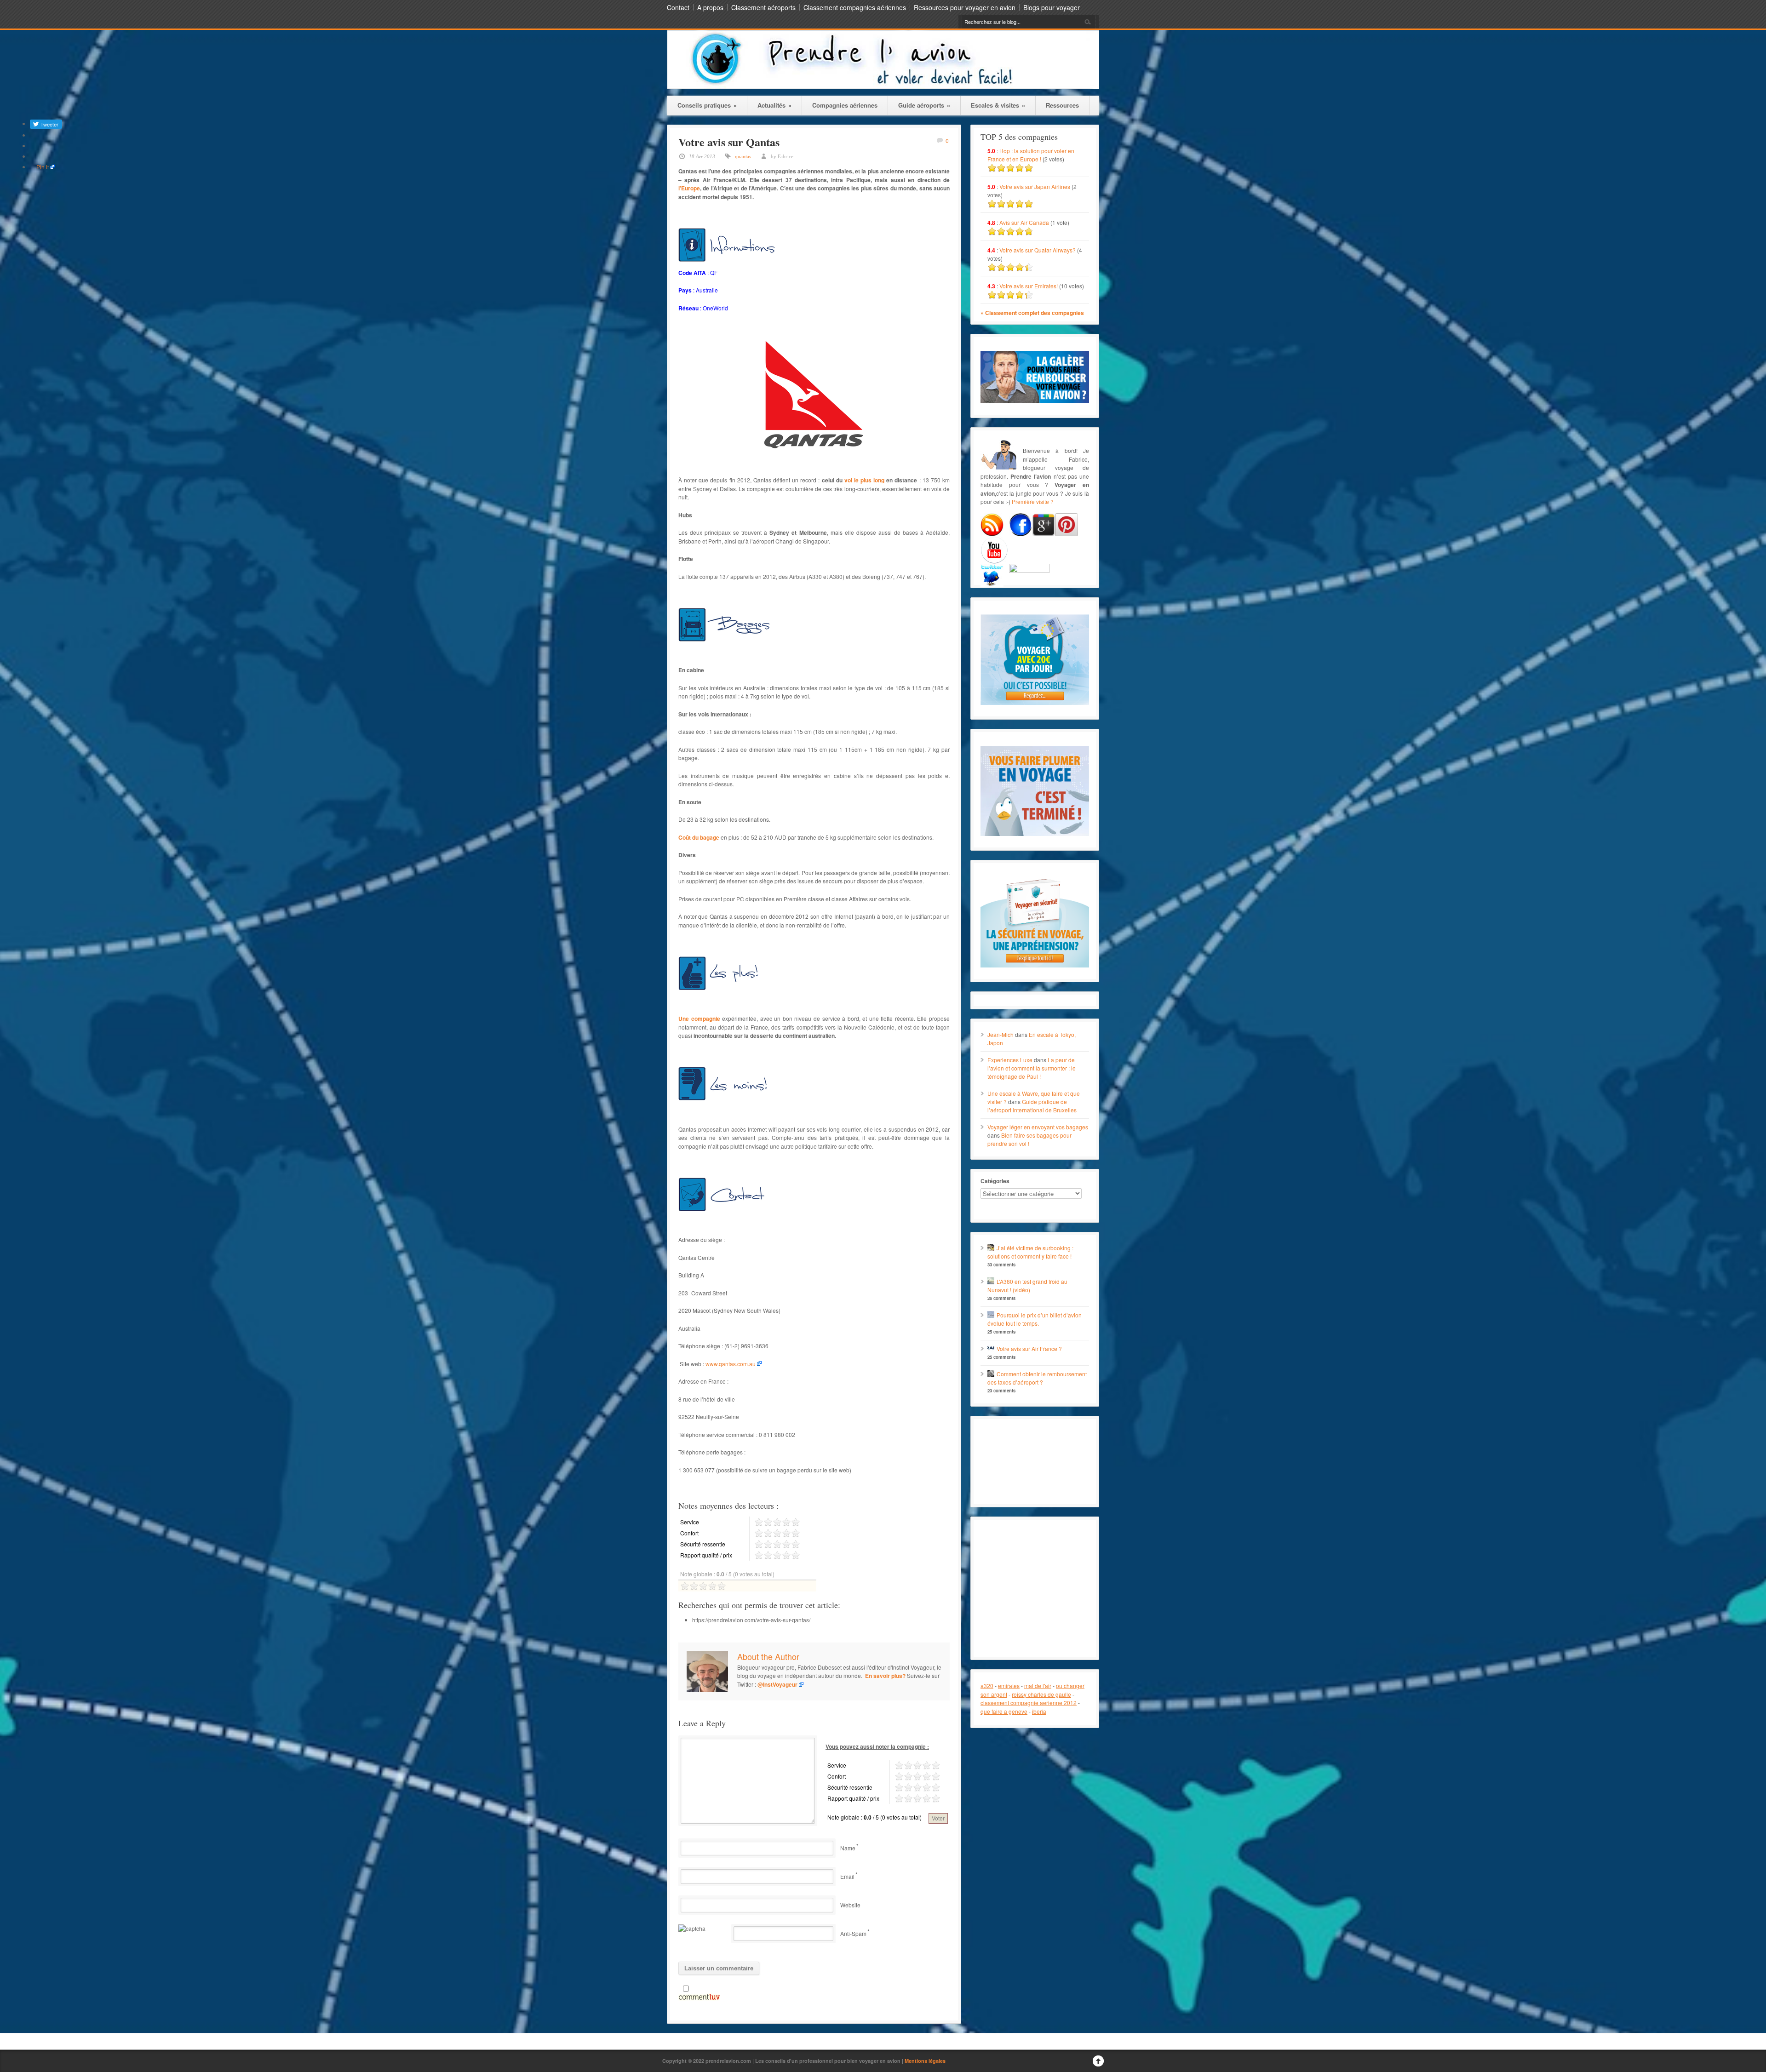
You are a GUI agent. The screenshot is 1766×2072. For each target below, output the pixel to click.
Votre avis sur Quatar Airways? (1038, 250)
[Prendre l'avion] (883, 86)
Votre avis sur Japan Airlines (1035, 186)
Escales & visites (998, 105)
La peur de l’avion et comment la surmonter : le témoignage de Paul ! (1032, 1068)
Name (848, 1848)
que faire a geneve (1004, 1711)
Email (847, 1876)
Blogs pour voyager (1052, 7)
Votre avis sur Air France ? (1029, 1348)
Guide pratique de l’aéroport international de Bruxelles (1032, 1106)
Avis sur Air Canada (1024, 222)
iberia (1039, 1711)
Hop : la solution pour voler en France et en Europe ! (1031, 155)
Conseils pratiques (707, 105)
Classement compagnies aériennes (855, 7)
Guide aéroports (924, 105)
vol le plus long (864, 480)
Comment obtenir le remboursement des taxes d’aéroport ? (1037, 1378)
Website (850, 1905)
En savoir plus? (885, 1676)
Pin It (43, 167)
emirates (1009, 1686)
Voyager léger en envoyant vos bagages (1038, 1127)
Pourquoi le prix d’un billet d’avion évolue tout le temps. (1035, 1319)
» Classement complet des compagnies (1032, 313)
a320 (987, 1686)
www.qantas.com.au (731, 1364)
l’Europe (689, 188)
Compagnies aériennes (845, 105)
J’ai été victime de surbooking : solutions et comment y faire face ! (1030, 1252)
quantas (743, 156)
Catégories (995, 1181)
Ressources (1062, 105)
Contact (678, 7)
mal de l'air (1038, 1686)
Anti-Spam (853, 1933)
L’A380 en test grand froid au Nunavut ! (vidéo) (1027, 1285)
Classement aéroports (763, 7)
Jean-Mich (1001, 1034)
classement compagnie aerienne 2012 (1029, 1703)
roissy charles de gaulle (1041, 1694)
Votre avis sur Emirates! (1029, 286)
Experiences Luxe (1010, 1060)
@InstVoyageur (777, 1684)
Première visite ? (1033, 501)
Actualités (774, 105)
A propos (710, 7)
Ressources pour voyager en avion (965, 7)
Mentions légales (925, 2061)
